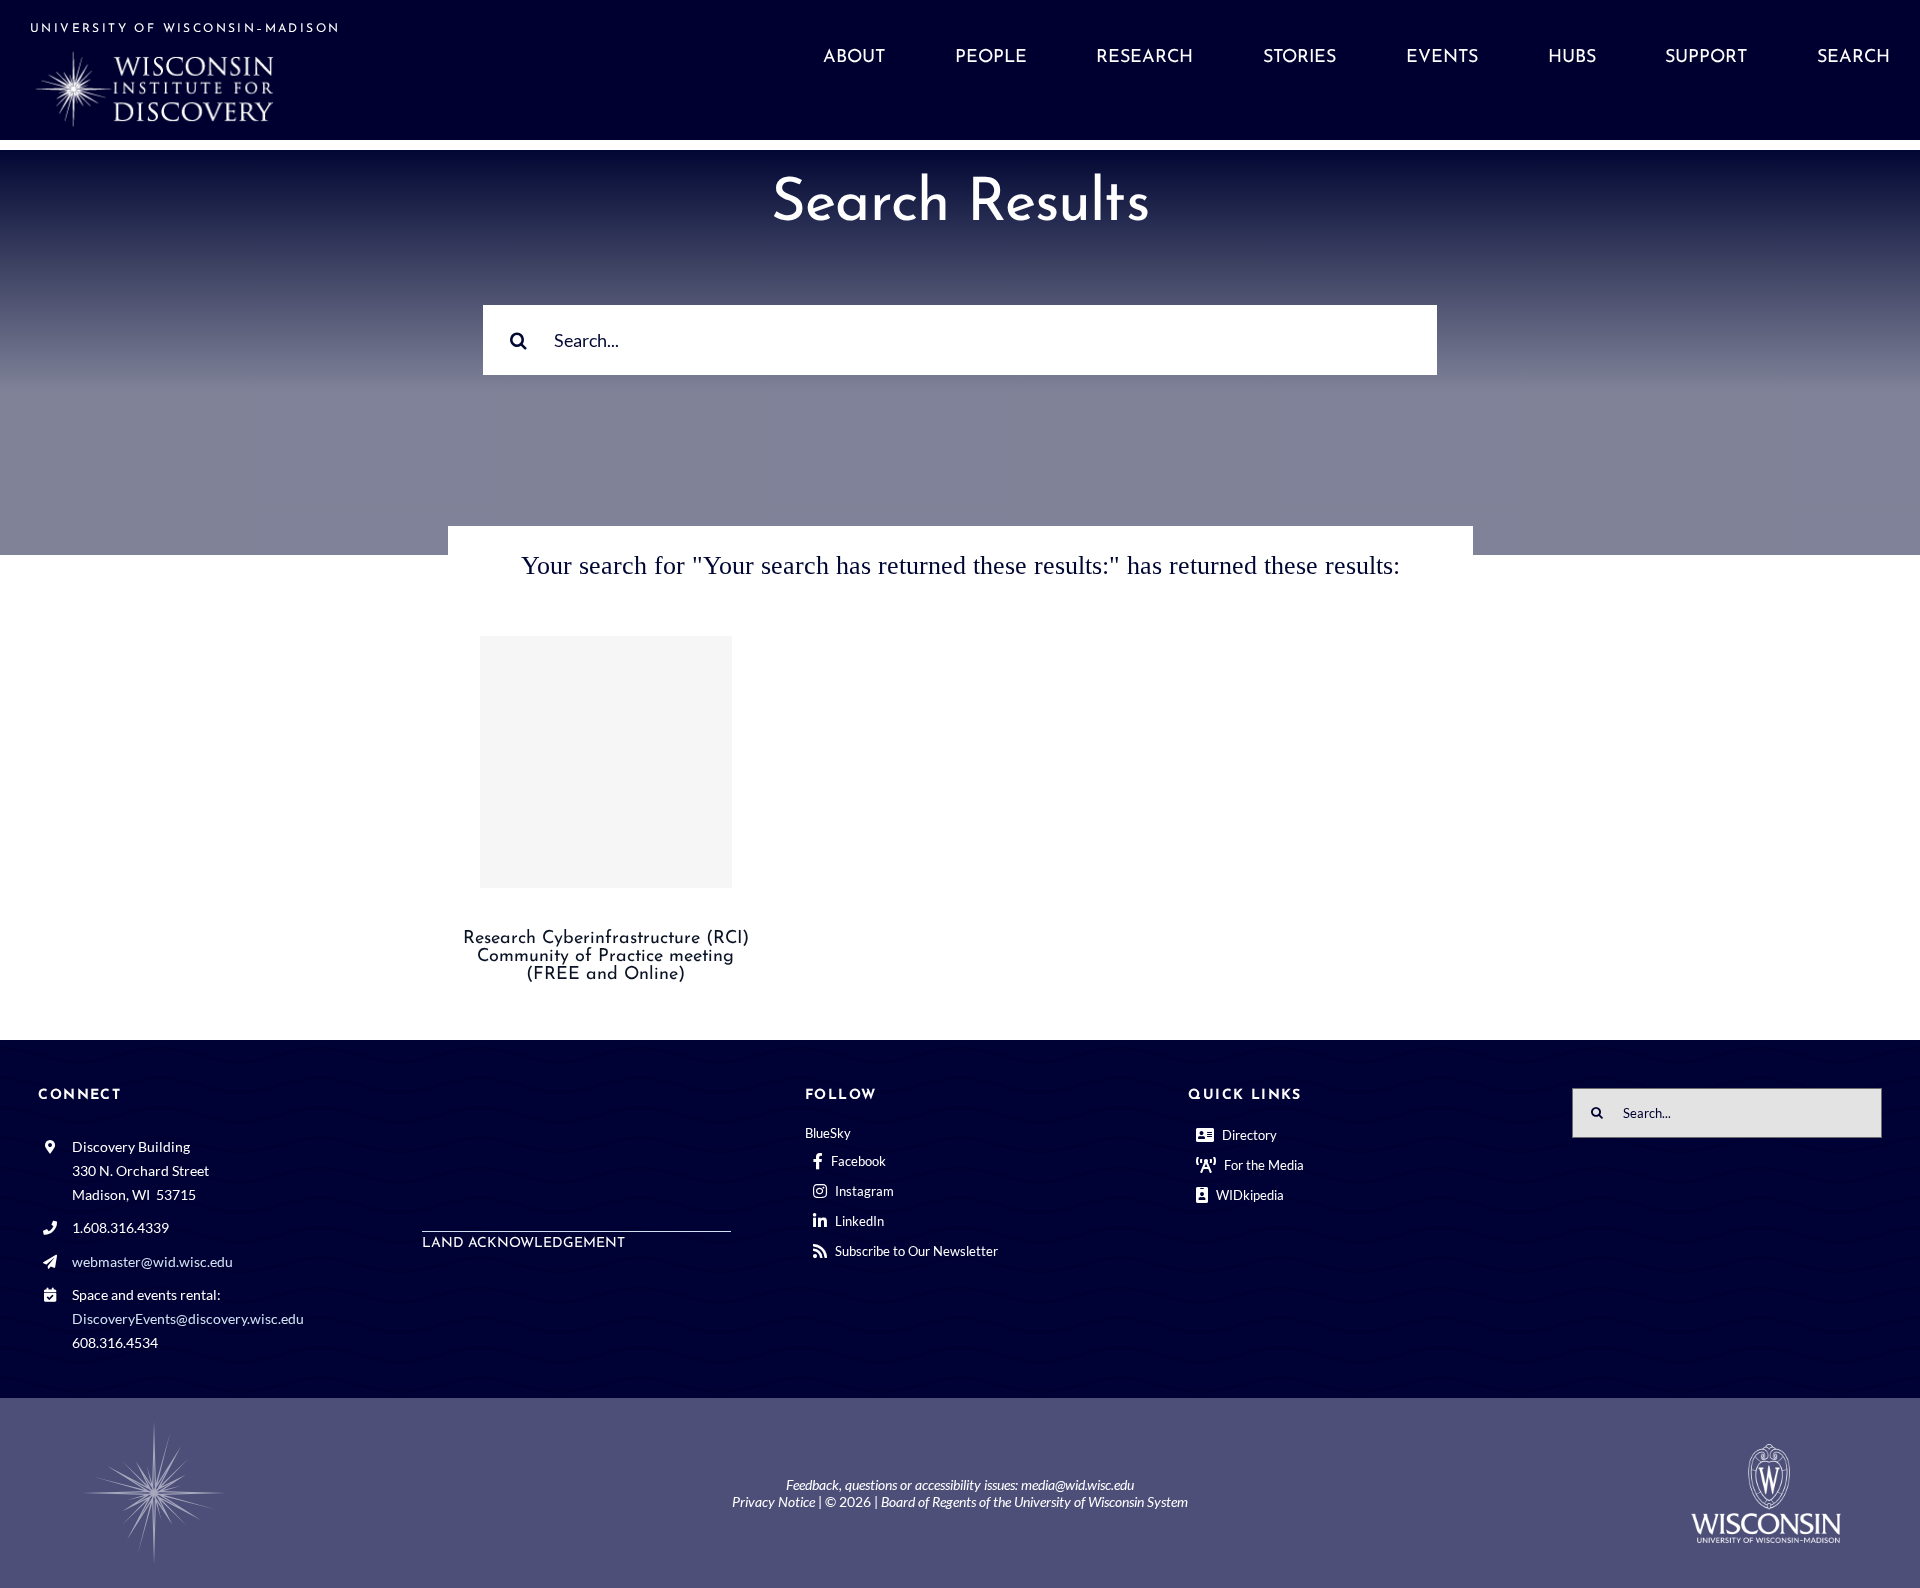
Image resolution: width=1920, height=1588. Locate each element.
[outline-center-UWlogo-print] (1766, 1451)
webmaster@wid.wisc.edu (152, 1261)
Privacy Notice (773, 1501)
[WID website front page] (262, 70)
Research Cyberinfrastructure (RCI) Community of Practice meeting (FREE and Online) (606, 957)
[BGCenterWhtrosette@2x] (154, 1425)
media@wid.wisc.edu (1077, 1484)
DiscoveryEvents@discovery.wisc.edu (188, 1318)
